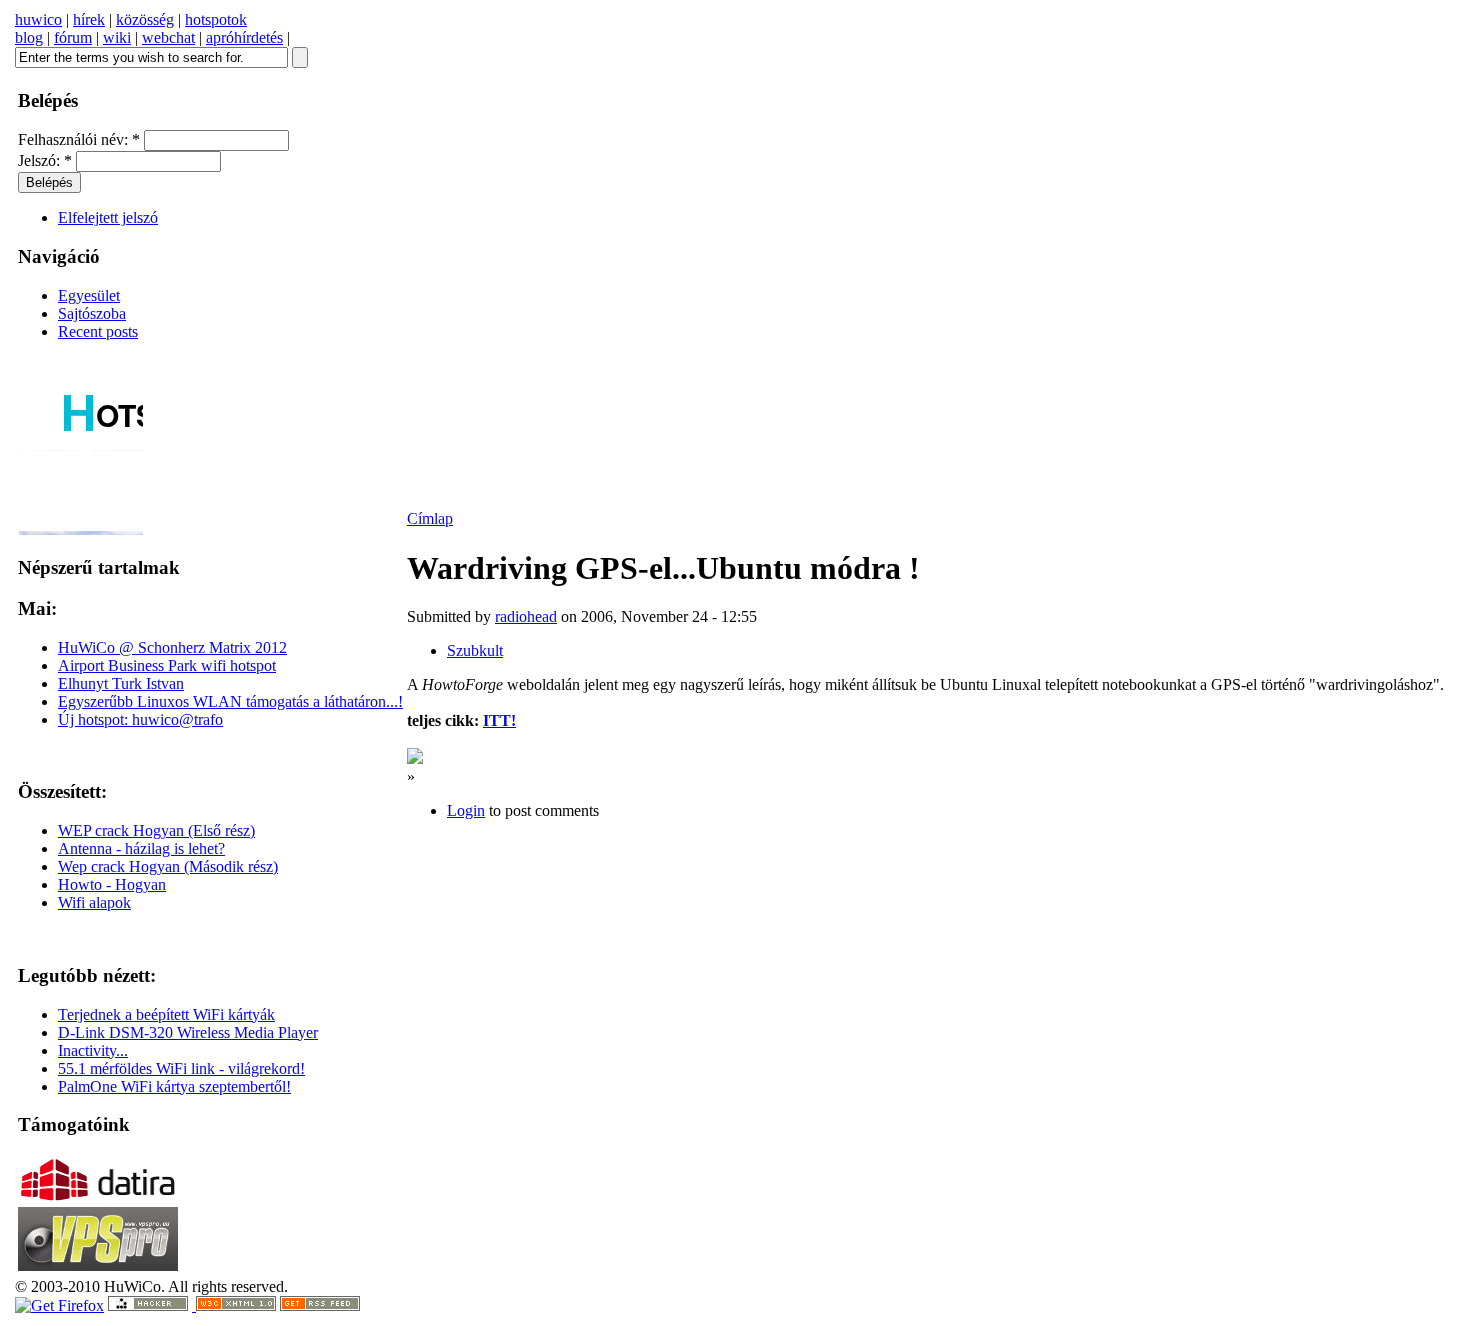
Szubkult (475, 650)
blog (29, 37)
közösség (145, 19)
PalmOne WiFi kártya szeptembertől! (174, 1086)
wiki (117, 37)
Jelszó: (45, 160)
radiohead (526, 616)
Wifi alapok (94, 902)
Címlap (430, 518)
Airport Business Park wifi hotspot (167, 665)
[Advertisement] (980, 800)
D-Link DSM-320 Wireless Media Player (188, 1032)
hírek (89, 19)
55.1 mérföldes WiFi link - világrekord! (181, 1068)
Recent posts (98, 331)
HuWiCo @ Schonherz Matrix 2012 (172, 647)
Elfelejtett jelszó (108, 217)
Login (466, 810)
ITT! (499, 720)
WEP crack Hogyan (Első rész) (156, 830)
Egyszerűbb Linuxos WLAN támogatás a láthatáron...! (230, 701)
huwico (38, 19)
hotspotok (216, 19)
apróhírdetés (244, 37)
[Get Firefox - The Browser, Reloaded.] (59, 1305)
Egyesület (89, 295)
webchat (168, 37)
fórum (73, 37)
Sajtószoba (92, 313)
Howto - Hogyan (112, 884)
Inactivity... (93, 1050)
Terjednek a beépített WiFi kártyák (166, 1014)
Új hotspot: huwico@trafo (140, 719)
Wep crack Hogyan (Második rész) (168, 866)
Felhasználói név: (79, 139)
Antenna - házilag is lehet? (141, 848)
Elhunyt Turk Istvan (121, 683)
